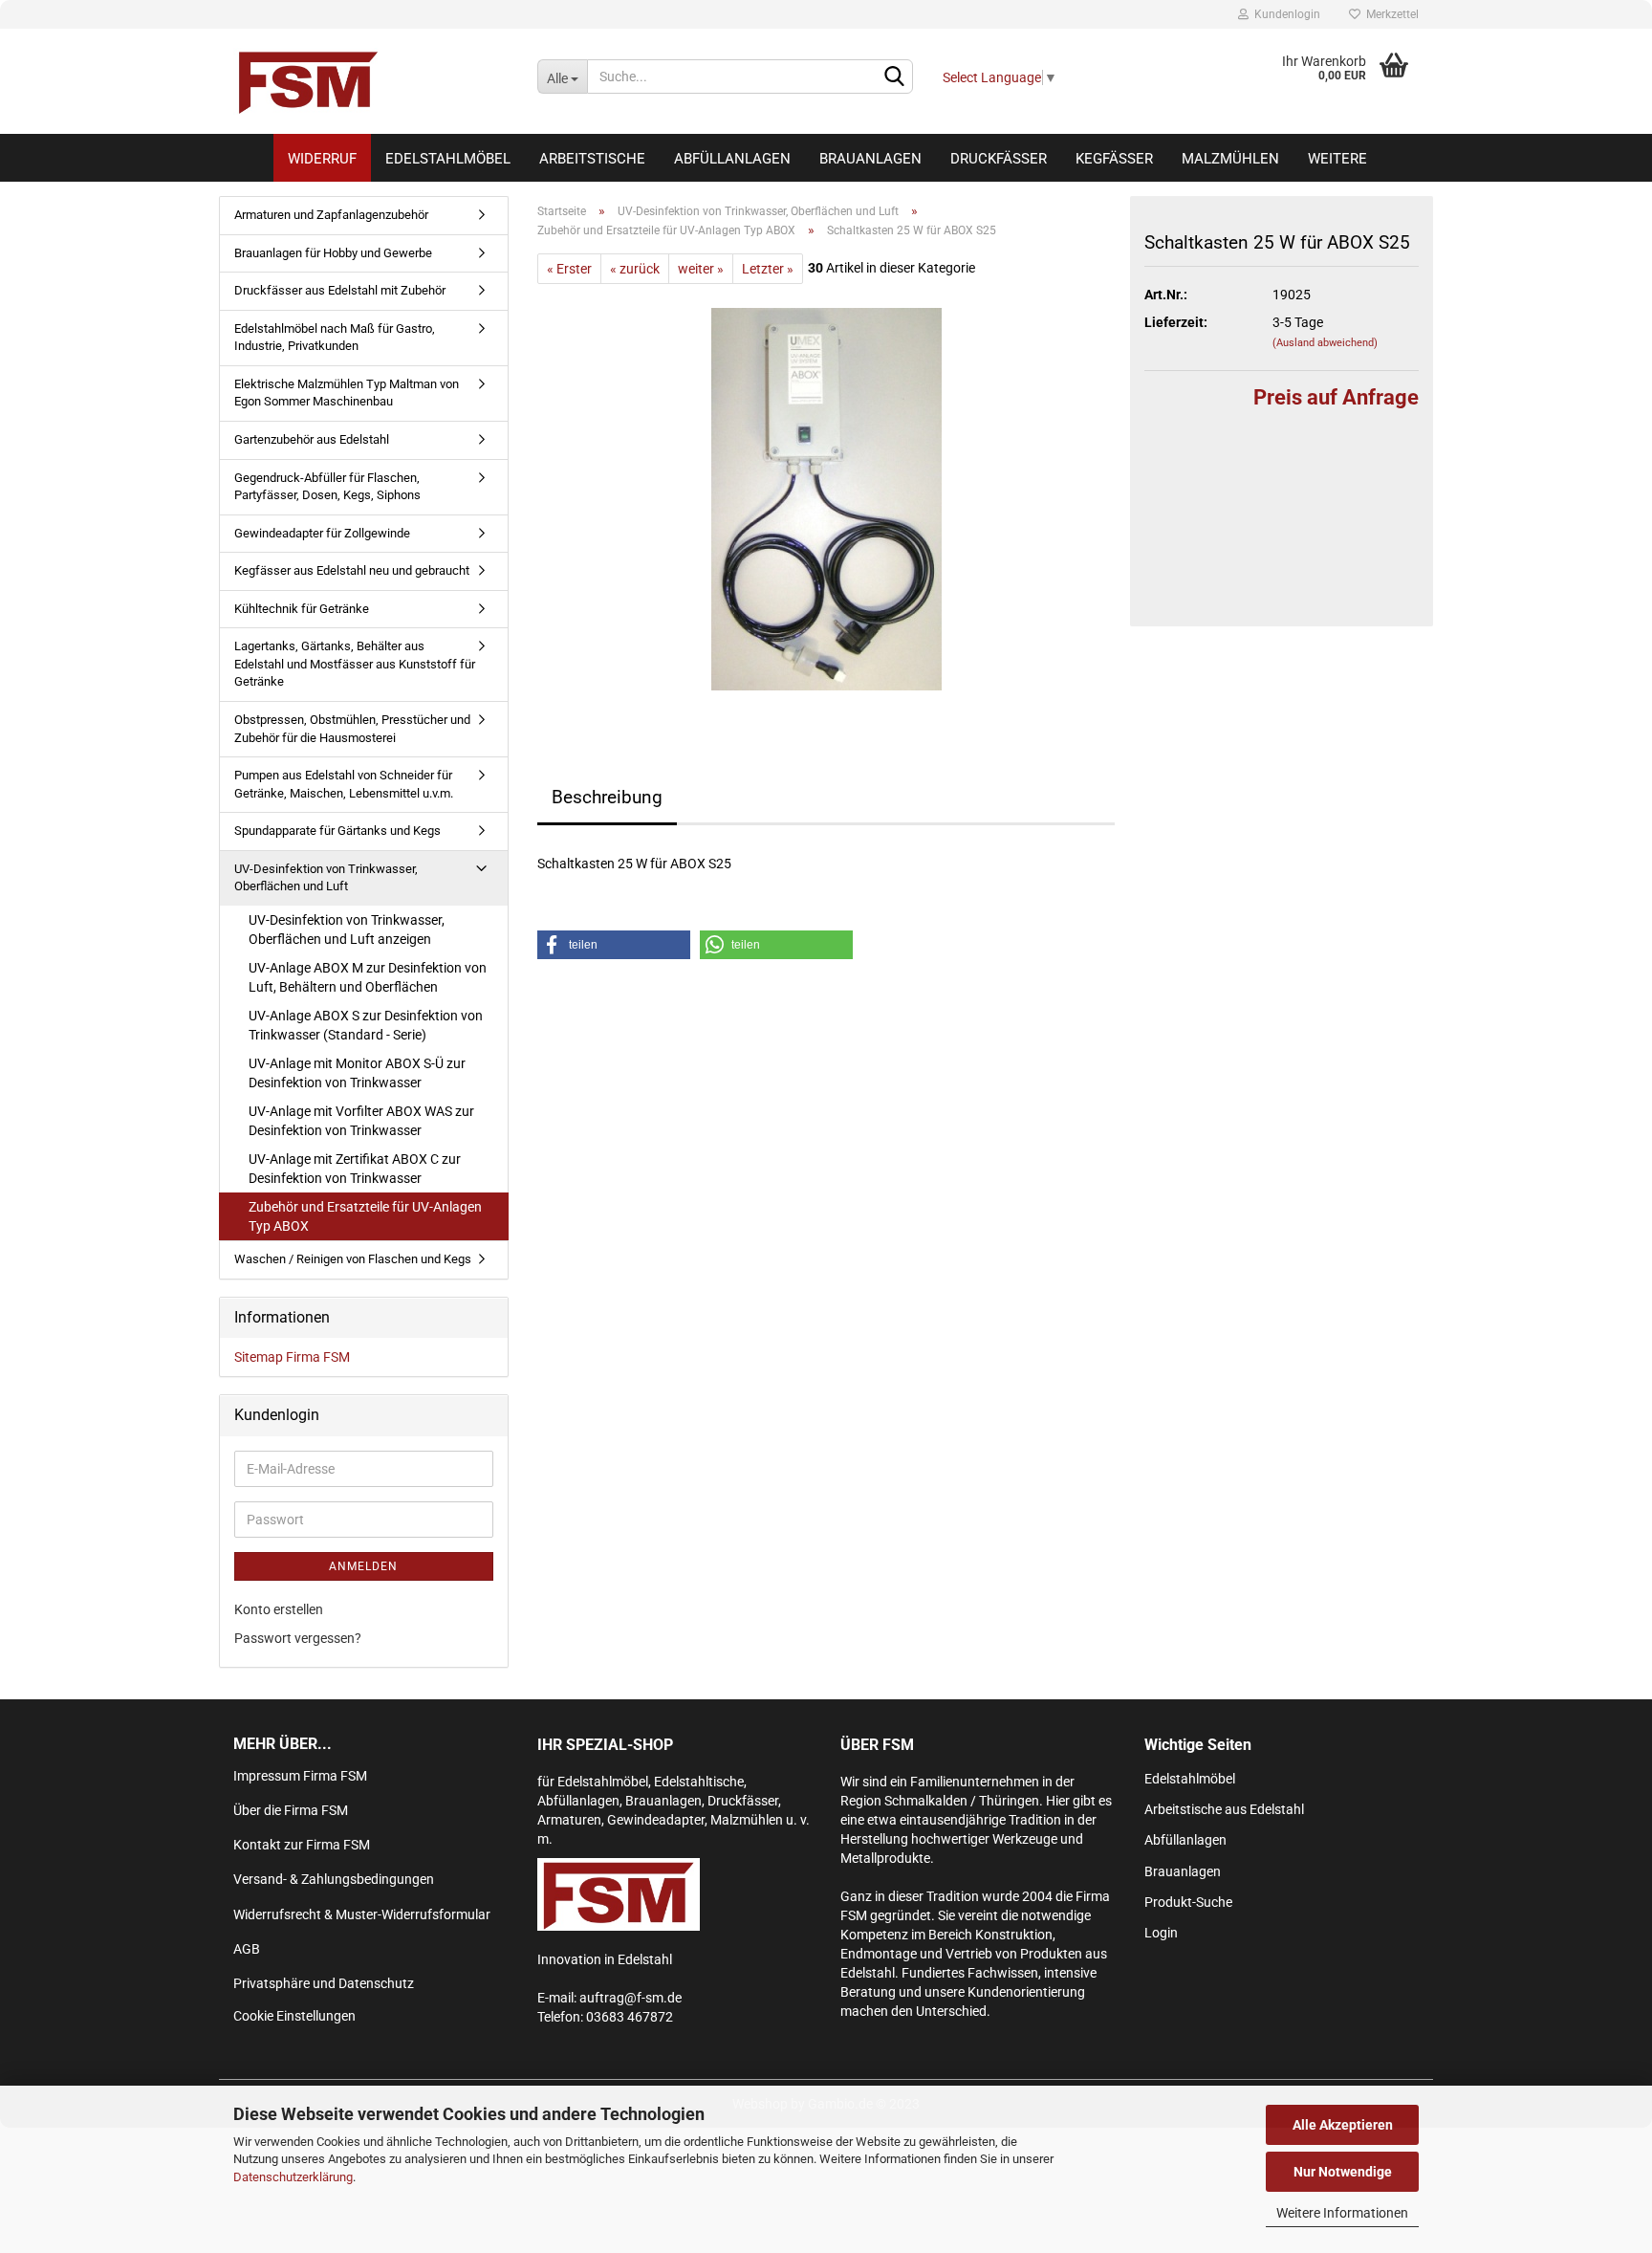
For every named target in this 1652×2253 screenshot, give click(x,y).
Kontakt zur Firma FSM (302, 1845)
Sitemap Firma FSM (292, 1357)
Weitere (1337, 159)
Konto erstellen (279, 1609)
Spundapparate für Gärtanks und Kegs (337, 831)
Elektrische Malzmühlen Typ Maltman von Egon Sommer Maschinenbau (347, 393)
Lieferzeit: (1176, 322)
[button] (614, 945)
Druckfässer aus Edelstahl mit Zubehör (340, 290)
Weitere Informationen (1342, 2213)
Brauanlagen (870, 159)
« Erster (569, 269)
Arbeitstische (592, 159)
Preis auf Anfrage (1336, 397)
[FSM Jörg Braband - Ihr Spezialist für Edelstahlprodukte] (371, 81)
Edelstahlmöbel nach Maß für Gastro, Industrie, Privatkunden (335, 338)
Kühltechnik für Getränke (302, 609)
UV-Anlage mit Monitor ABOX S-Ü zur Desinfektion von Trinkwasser (357, 1073)
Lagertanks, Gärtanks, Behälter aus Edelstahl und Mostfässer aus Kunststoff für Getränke (355, 664)
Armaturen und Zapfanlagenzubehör (331, 215)
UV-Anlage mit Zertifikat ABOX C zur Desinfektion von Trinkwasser (355, 1169)
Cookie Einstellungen (294, 2016)
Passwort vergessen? (298, 1638)
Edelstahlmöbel (448, 159)
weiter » (701, 269)
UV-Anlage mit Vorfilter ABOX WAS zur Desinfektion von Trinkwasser (361, 1121)
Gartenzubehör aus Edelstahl (312, 439)
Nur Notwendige (1343, 2172)
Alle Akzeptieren (1343, 2125)
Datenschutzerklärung (293, 2177)
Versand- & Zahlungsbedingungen (334, 1879)
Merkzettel (1390, 14)
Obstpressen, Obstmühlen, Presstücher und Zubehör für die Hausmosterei (352, 729)
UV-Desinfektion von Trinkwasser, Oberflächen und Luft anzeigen (347, 930)
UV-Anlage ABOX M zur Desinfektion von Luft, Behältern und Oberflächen (368, 977)
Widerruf (322, 159)
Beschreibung (607, 797)
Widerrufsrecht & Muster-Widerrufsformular (362, 1914)
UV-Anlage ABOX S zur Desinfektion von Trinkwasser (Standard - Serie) (366, 1025)
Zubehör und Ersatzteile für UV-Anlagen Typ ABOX (365, 1216)
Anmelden (363, 1566)
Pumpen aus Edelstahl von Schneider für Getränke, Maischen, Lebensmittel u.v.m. (344, 784)
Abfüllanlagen (732, 159)
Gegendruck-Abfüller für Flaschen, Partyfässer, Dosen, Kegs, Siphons (327, 487)
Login (1161, 1933)
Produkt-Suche (1188, 1902)
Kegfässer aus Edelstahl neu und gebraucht (352, 570)
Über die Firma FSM (291, 1810)
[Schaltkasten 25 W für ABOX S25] (826, 498)
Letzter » (768, 269)
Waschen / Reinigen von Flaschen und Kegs (353, 1259)
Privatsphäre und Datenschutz (324, 1983)
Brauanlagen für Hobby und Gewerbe (333, 253)
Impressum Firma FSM (300, 1776)
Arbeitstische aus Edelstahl (1224, 1809)
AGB (247, 1949)
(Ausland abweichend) (1325, 343)
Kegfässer (1114, 159)
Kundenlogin (1284, 14)
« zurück (635, 269)
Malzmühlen (1230, 159)
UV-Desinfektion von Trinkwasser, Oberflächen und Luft (326, 878)
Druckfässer (999, 159)
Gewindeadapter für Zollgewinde (322, 533)
